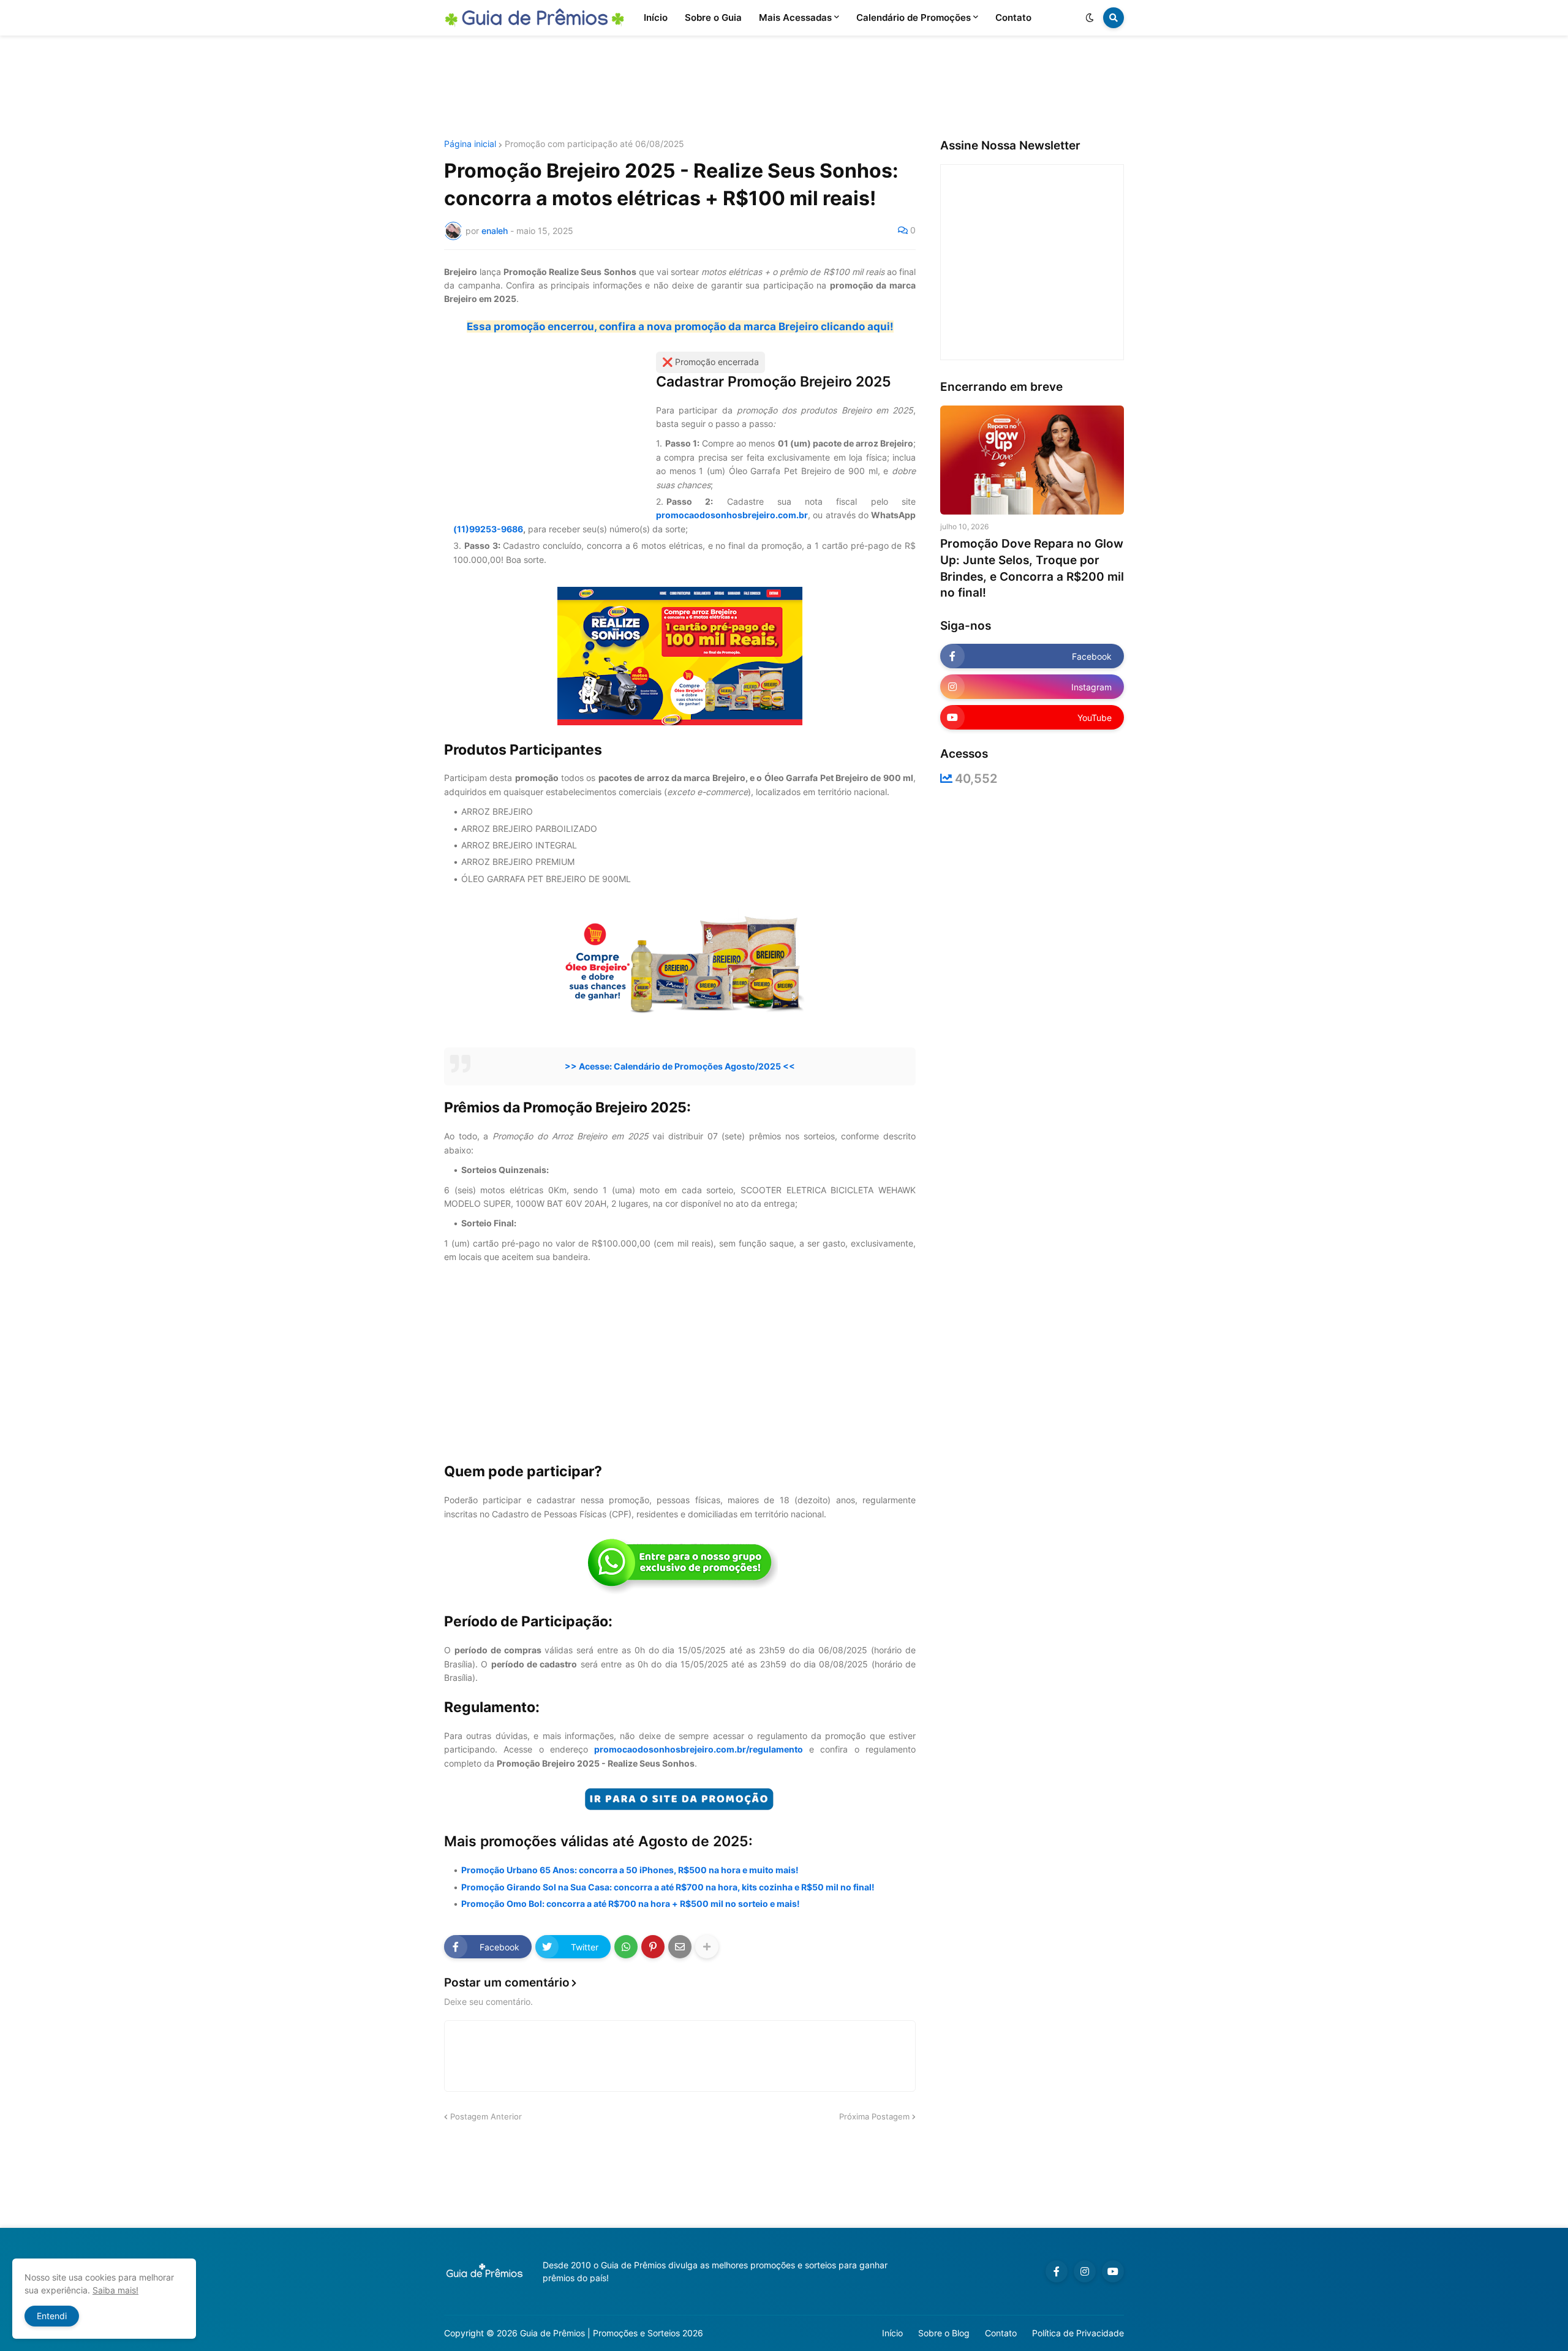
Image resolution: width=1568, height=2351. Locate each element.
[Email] (680, 1947)
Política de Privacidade (1078, 2333)
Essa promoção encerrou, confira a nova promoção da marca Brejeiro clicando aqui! (680, 326)
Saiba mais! (115, 2290)
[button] (1090, 18)
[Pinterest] (653, 1947)
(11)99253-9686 (488, 529)
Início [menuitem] (656, 17)
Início (892, 2333)
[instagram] (1085, 2271)
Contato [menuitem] (1013, 17)
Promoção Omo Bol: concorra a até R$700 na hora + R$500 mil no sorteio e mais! (631, 1904)
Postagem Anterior (486, 2116)
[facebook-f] (1057, 2271)
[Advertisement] (784, 88)
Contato (1001, 2333)
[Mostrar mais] (707, 1947)
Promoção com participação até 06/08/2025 (594, 144)
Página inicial (470, 144)
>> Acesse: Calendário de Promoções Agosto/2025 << (680, 1066)
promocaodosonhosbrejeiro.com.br (732, 515)
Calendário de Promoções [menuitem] (914, 17)
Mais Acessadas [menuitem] (795, 17)
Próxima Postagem (874, 2116)
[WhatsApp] (626, 1947)
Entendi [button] (52, 2316)
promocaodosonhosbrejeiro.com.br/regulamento (699, 1749)
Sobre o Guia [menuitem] (713, 17)
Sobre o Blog (944, 2333)
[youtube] (1113, 2271)
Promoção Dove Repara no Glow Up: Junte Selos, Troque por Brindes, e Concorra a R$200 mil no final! (1032, 568)
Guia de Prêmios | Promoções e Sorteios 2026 (612, 2333)
